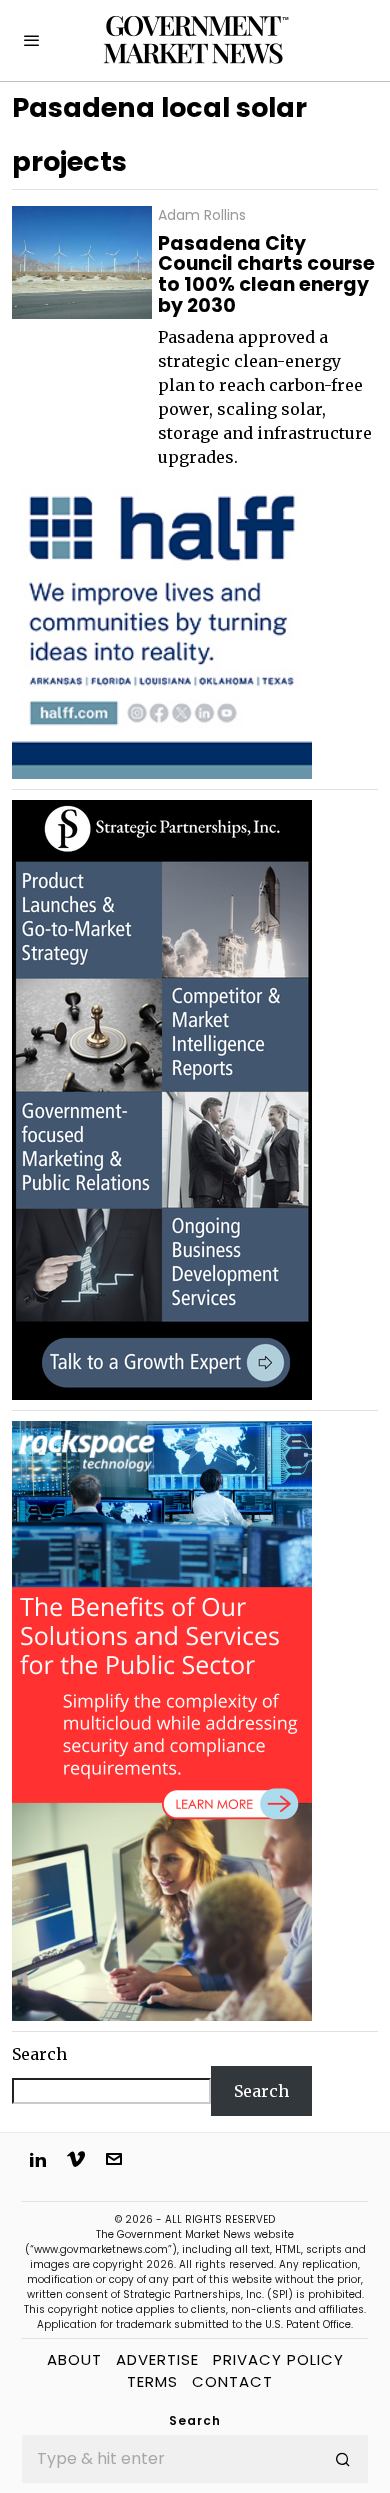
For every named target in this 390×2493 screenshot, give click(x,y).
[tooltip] (38, 2159)
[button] (344, 2459)
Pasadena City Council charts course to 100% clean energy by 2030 (266, 276)
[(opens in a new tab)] (162, 1099)
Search (39, 2054)
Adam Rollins (202, 215)
